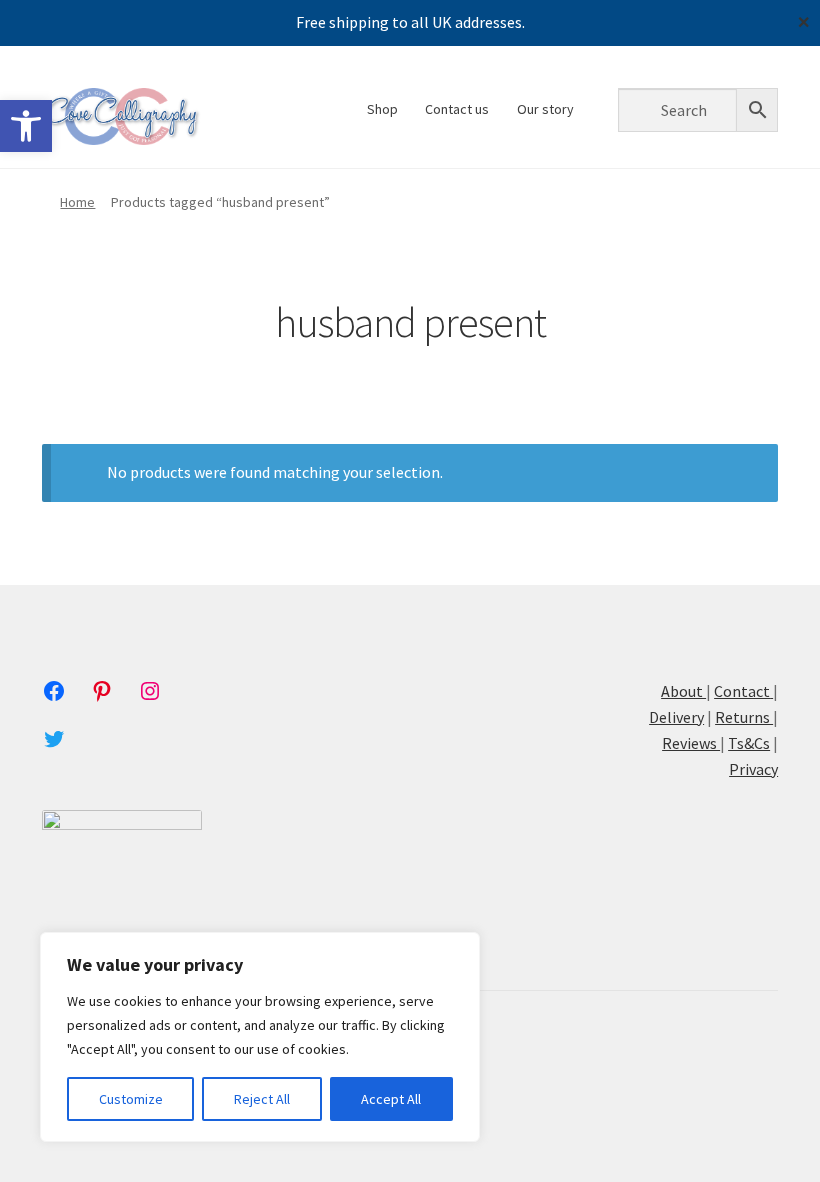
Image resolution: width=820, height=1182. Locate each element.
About (683, 691)
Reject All (262, 1099)
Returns (744, 717)
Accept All (391, 1099)
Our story (545, 109)
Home (77, 202)
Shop (382, 109)
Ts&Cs (749, 743)
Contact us (457, 109)
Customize (131, 1099)
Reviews (691, 743)
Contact (742, 691)
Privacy (753, 769)
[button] (26, 126)
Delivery (676, 717)
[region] (260, 1037)
